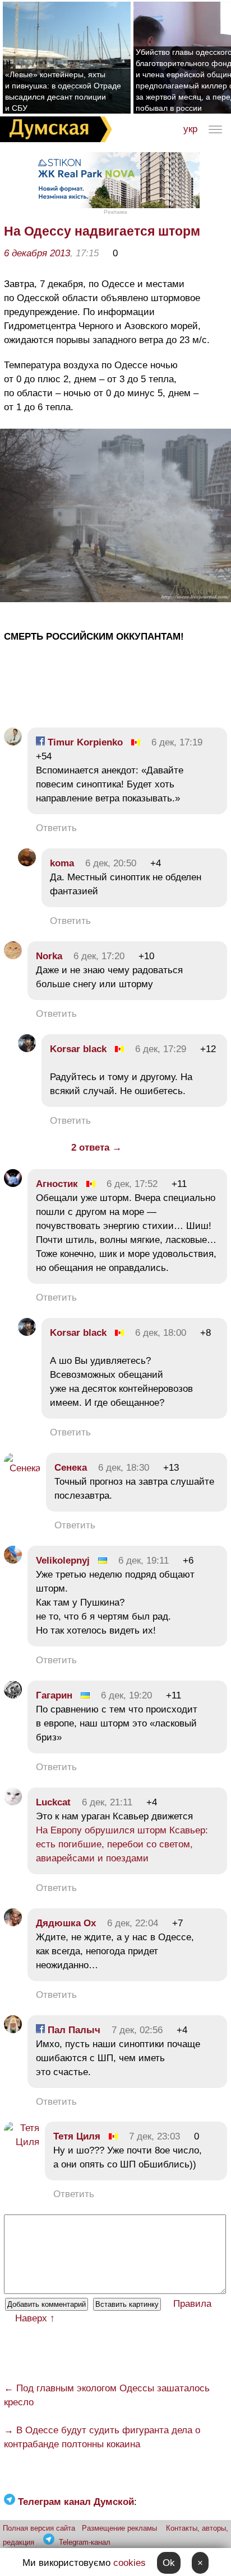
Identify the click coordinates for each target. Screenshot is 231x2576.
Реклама (115, 212)
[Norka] (13, 956)
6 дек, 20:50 (111, 863)
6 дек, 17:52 (132, 1184)
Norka (49, 956)
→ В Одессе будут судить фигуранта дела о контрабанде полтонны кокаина (102, 2437)
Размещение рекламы (119, 2528)
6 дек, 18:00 (161, 1333)
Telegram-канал (85, 2542)
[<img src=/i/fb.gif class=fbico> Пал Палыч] (13, 2030)
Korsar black (78, 1049)
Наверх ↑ (35, 2318)
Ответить (56, 828)
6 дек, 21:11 (107, 1802)
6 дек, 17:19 (177, 742)
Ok (169, 2563)
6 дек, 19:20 (126, 1695)
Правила (192, 2304)
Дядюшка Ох (66, 1923)
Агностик (57, 1184)
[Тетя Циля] (22, 2142)
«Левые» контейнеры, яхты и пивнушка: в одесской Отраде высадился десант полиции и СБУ (63, 91)
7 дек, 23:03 (154, 2136)
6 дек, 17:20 (99, 956)
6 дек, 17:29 (161, 1049)
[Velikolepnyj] (13, 1561)
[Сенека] (22, 1468)
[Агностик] (13, 1184)
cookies (130, 2563)
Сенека (71, 1468)
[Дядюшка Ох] (13, 1923)
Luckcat (53, 1802)
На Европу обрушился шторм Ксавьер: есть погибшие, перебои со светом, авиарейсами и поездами (122, 1844)
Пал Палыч (73, 2030)
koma (62, 863)
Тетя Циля (77, 2136)
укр (190, 129)
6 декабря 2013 (37, 253)
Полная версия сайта (39, 2528)
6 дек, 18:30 (124, 1468)
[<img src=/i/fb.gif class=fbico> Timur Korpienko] (13, 742)
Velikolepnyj (63, 1561)
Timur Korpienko (84, 742)
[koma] (27, 863)
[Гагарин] (13, 1695)
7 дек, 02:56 (137, 2030)
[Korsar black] (27, 1049)
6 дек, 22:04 (133, 1923)
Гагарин (54, 1695)
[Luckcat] (13, 1802)
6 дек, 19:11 (144, 1561)
